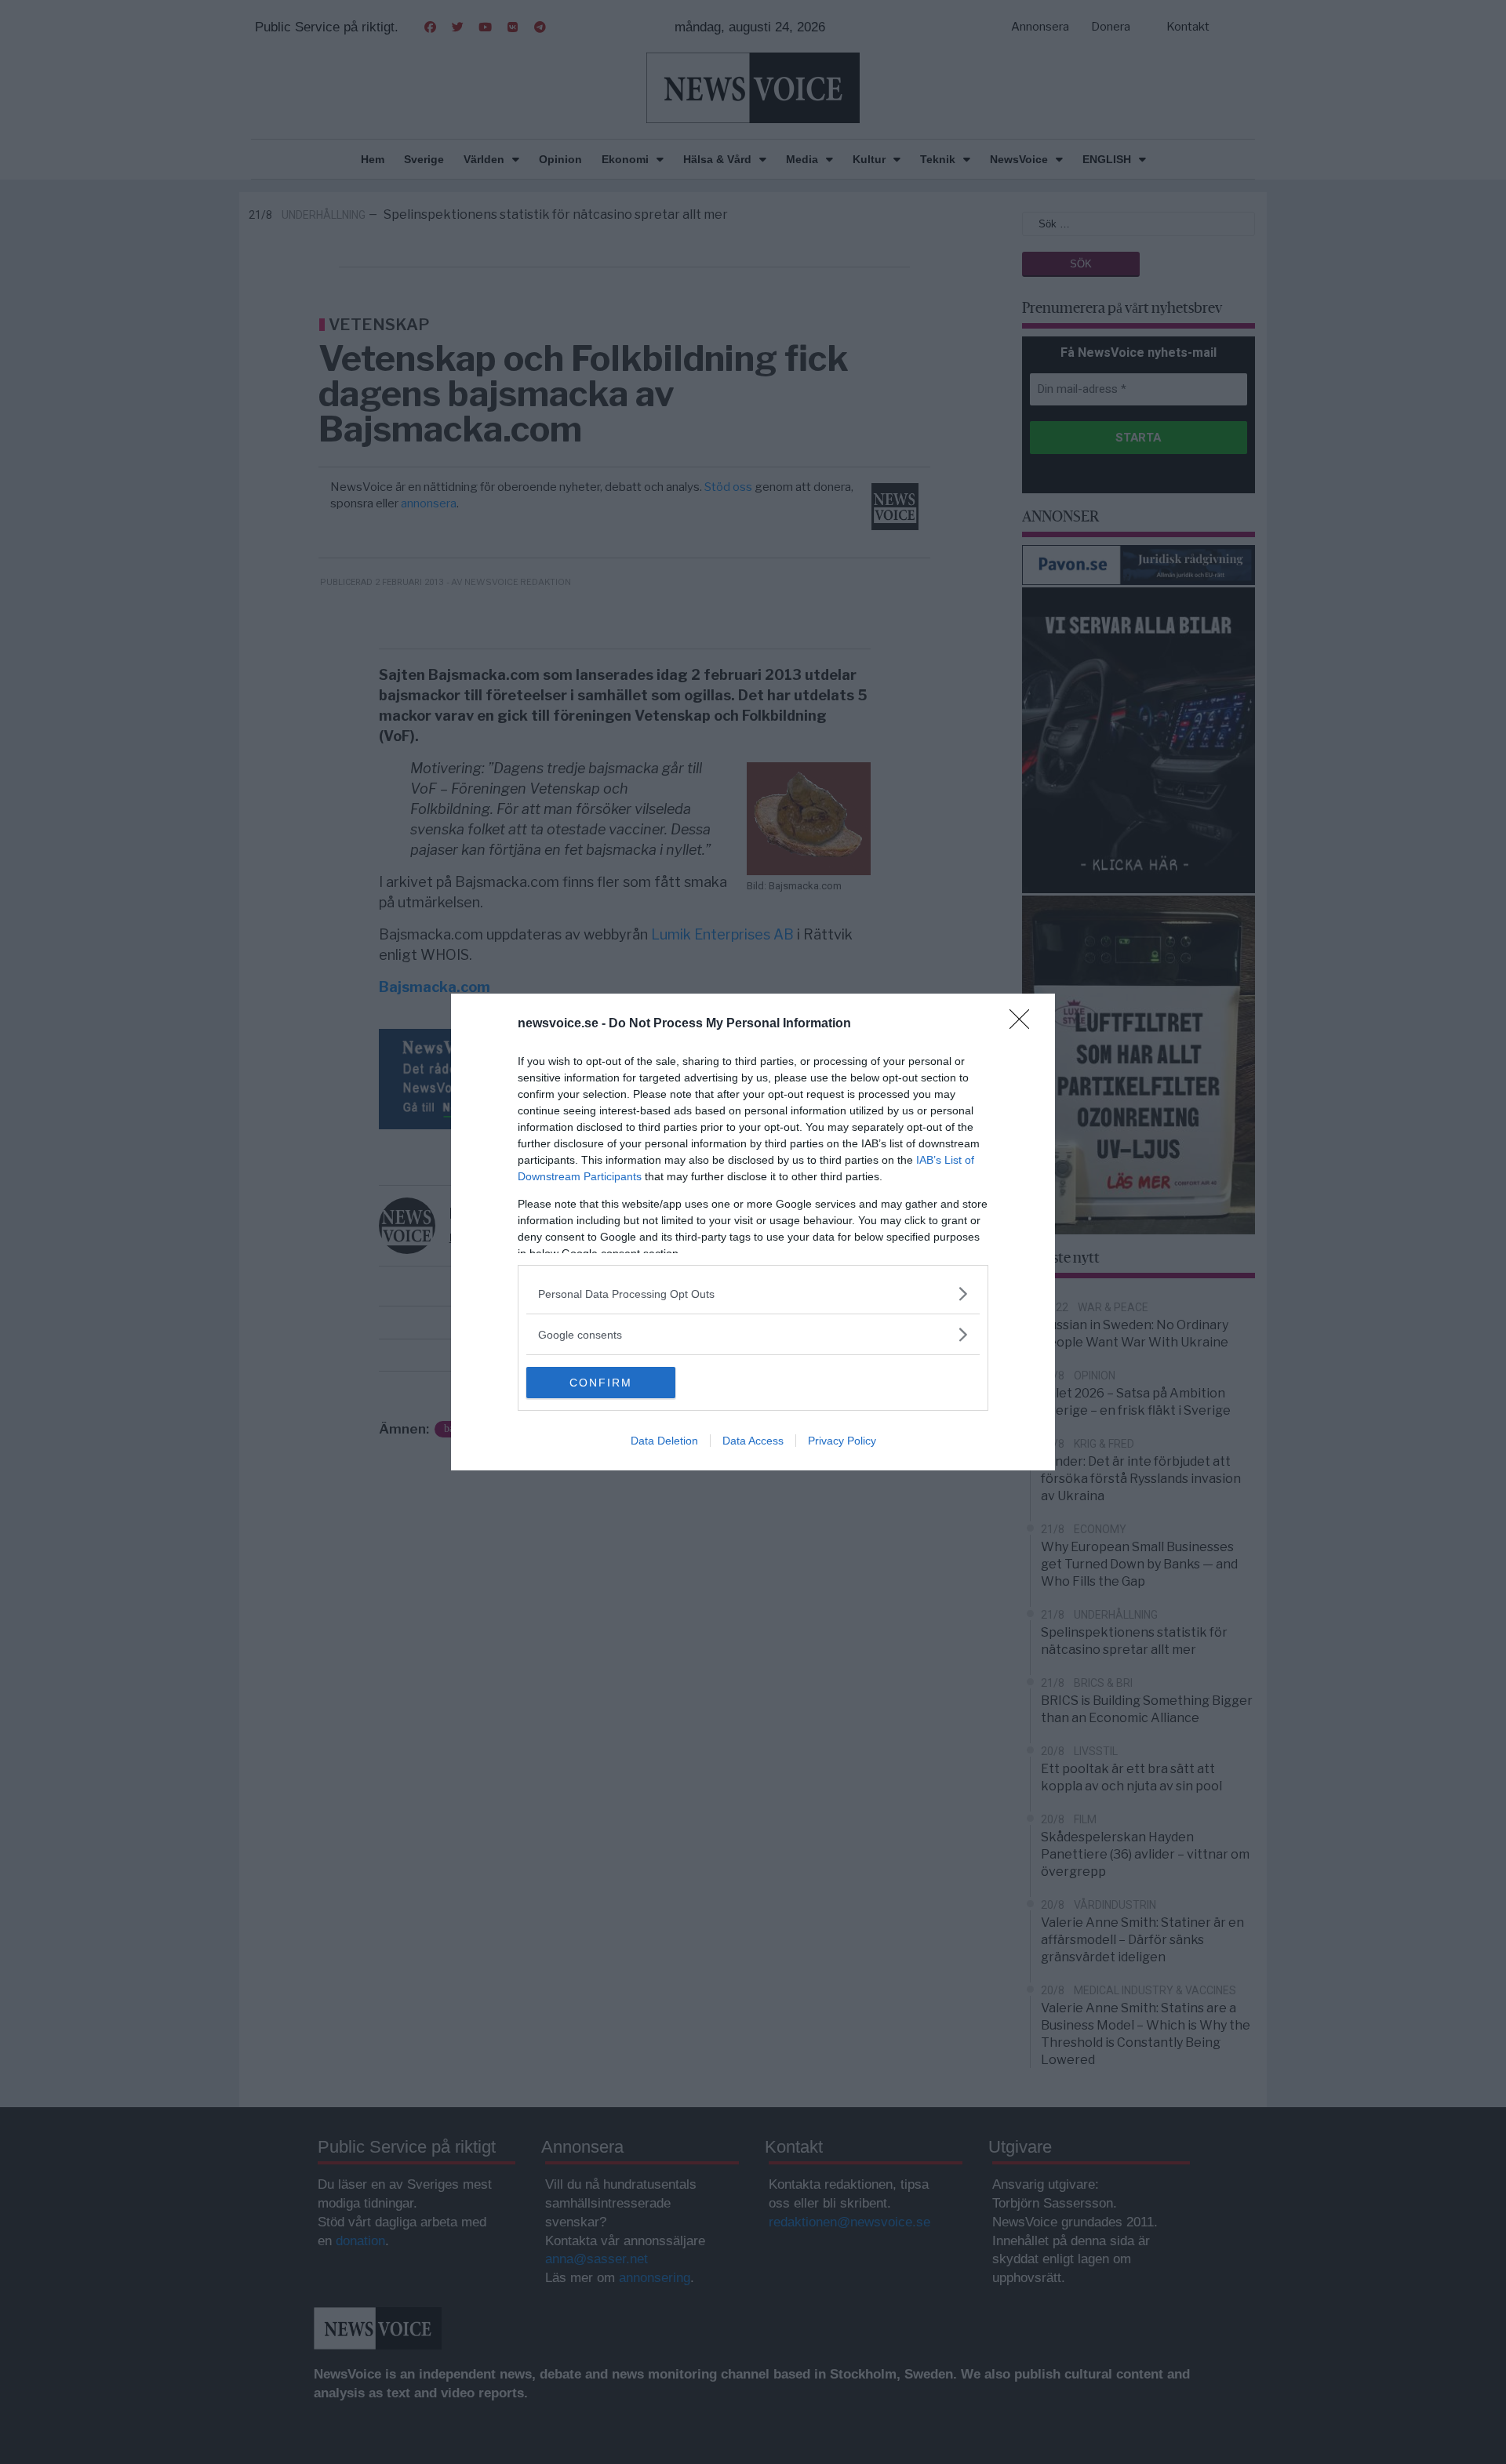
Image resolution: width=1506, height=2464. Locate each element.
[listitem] (753, 1294)
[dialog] (753, 1232)
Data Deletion (664, 1441)
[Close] (1024, 1024)
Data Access (753, 1441)
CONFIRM (601, 1383)
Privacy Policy (842, 1441)
